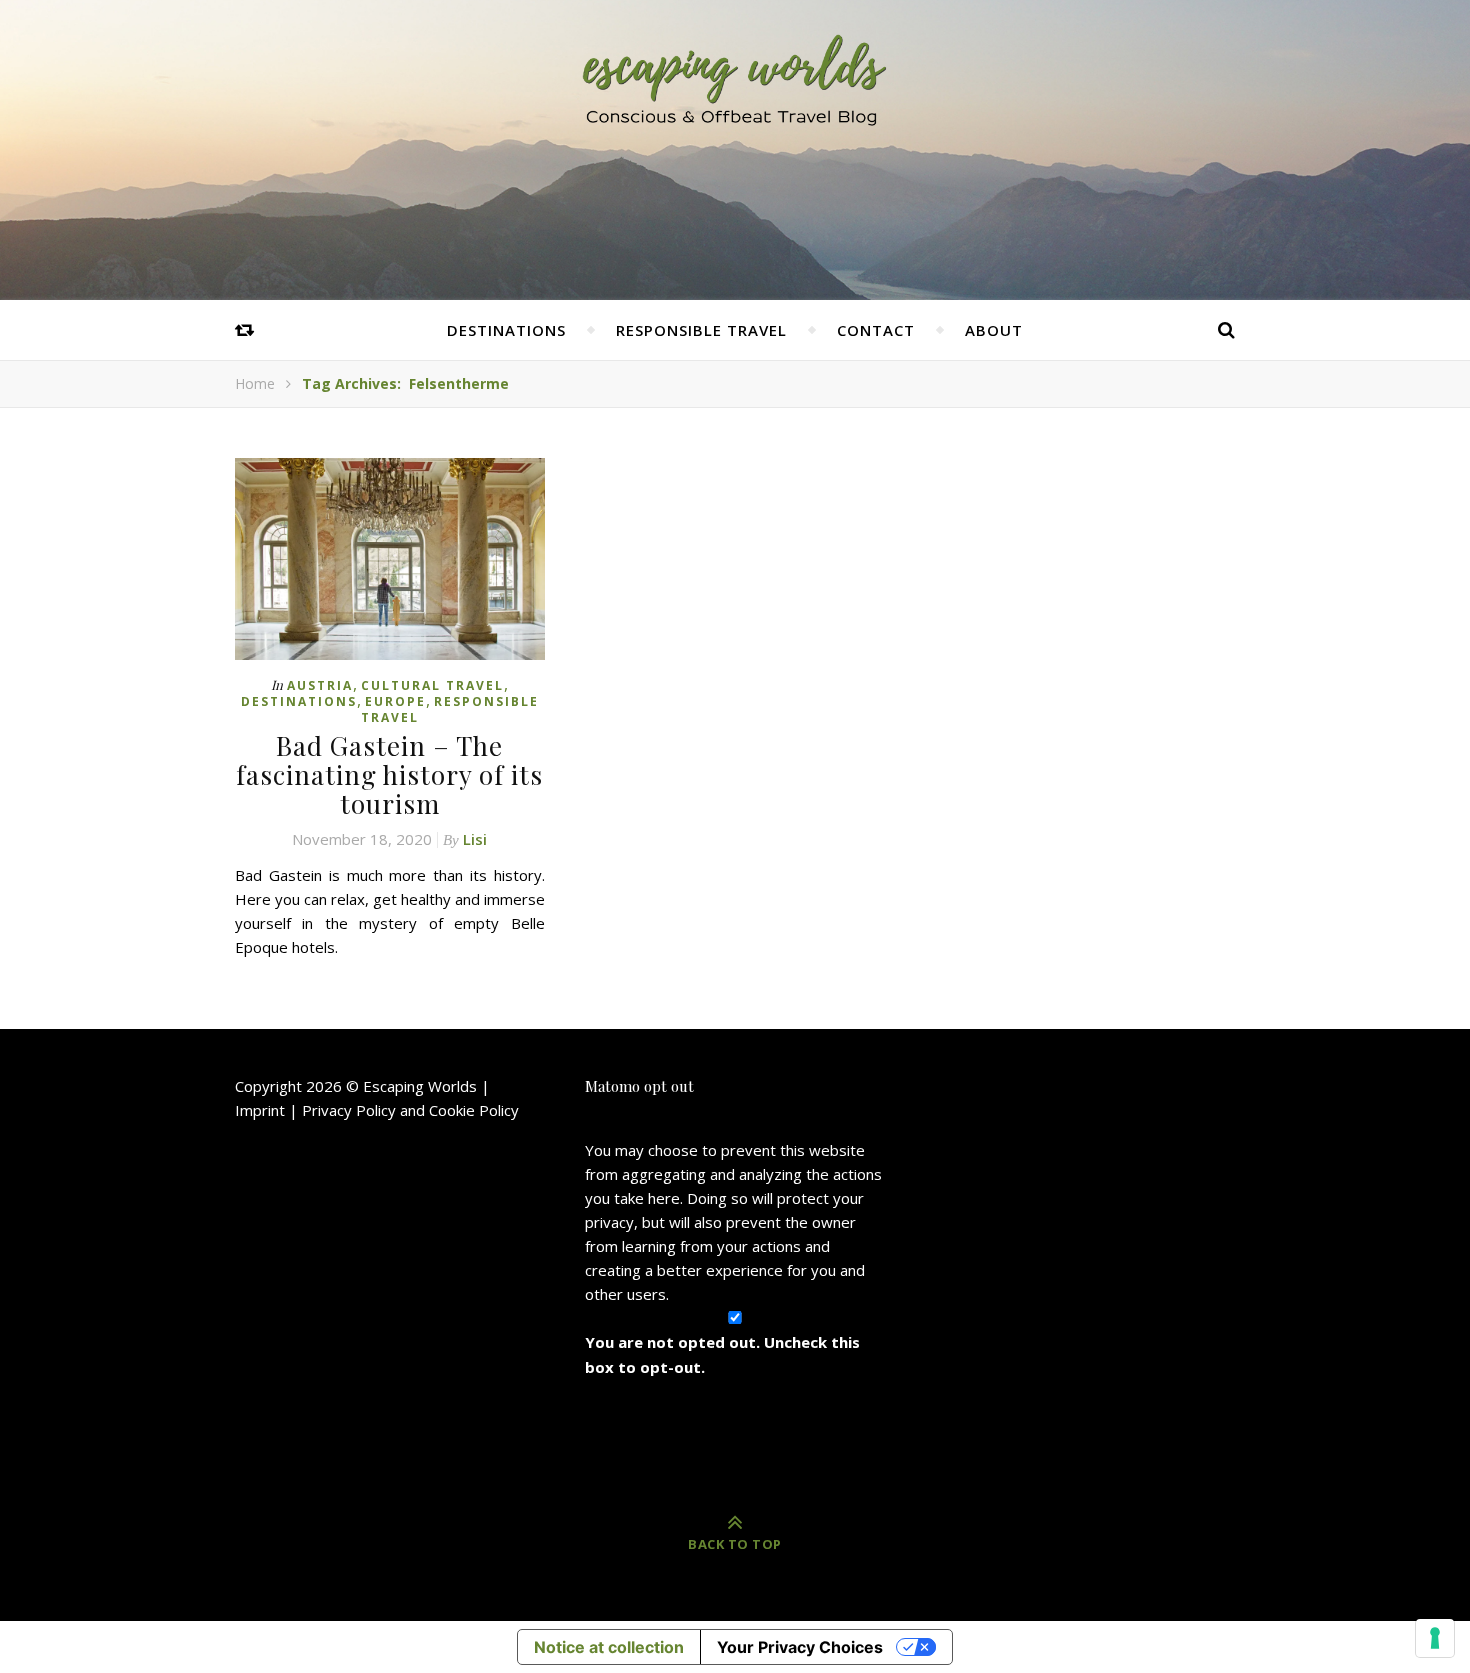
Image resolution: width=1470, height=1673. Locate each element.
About (994, 330)
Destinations (506, 330)
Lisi (475, 839)
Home (255, 383)
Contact (876, 330)
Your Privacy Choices (800, 1647)
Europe (395, 701)
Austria (320, 685)
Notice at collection (609, 1647)
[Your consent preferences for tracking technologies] (1435, 1638)
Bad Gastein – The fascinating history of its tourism (389, 774)
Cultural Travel (432, 685)
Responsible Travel (701, 330)
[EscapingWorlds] (735, 78)
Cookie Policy (474, 1110)
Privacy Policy (349, 1110)
